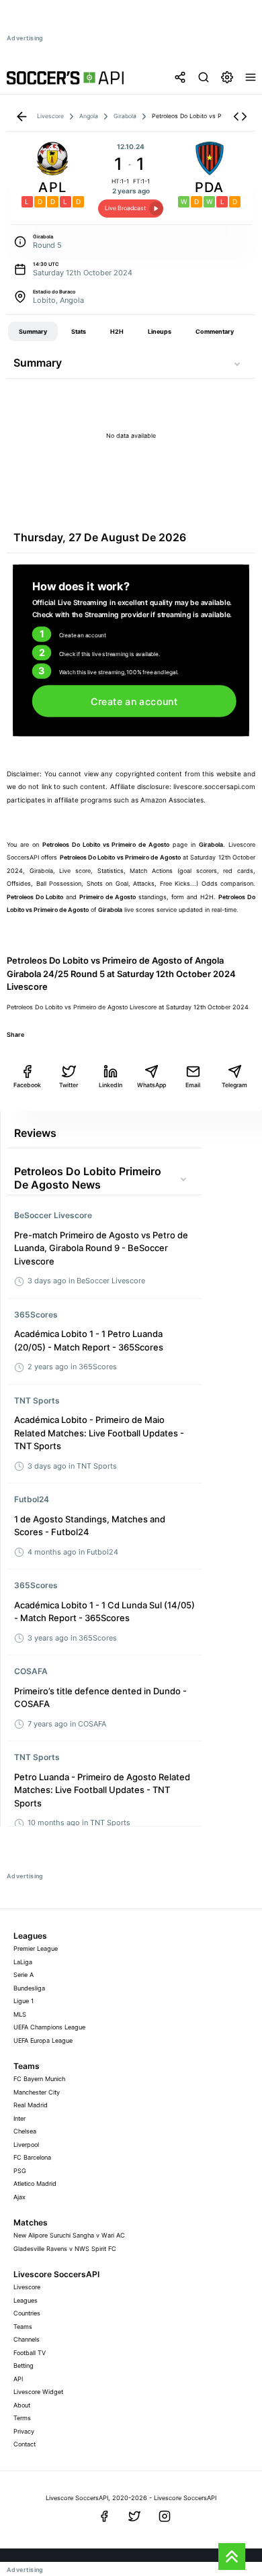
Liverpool (26, 2145)
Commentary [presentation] (215, 331)
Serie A (24, 1975)
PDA (210, 187)
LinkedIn (111, 1085)
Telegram (234, 1085)
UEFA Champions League (49, 2027)
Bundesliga (29, 1988)
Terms (22, 2418)
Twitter (69, 1085)
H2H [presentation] (117, 331)
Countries (27, 2313)
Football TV (30, 2353)
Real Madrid (31, 2105)
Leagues (26, 2300)
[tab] (33, 332)
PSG (20, 2171)
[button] (240, 117)
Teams (23, 2327)
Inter (19, 2118)
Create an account (134, 701)
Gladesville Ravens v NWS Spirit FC (65, 2249)
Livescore (27, 2287)
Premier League (36, 1948)
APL (52, 187)
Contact (25, 2444)
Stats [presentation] (79, 331)
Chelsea (25, 2131)
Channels (27, 2339)
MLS (20, 2014)
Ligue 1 (24, 2001)
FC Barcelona (32, 2157)
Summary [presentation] (33, 331)
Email (193, 1085)
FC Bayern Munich (39, 2079)
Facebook (27, 1085)
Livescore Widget (38, 2392)
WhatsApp (151, 1085)
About (22, 2405)
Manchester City (37, 2092)
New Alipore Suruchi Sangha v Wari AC (69, 2235)
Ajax (19, 2197)
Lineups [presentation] (160, 331)
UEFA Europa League (43, 2040)
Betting (24, 2365)
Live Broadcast (125, 208)
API (18, 2379)
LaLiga (23, 1962)
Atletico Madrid (35, 2183)
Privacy (24, 2431)
